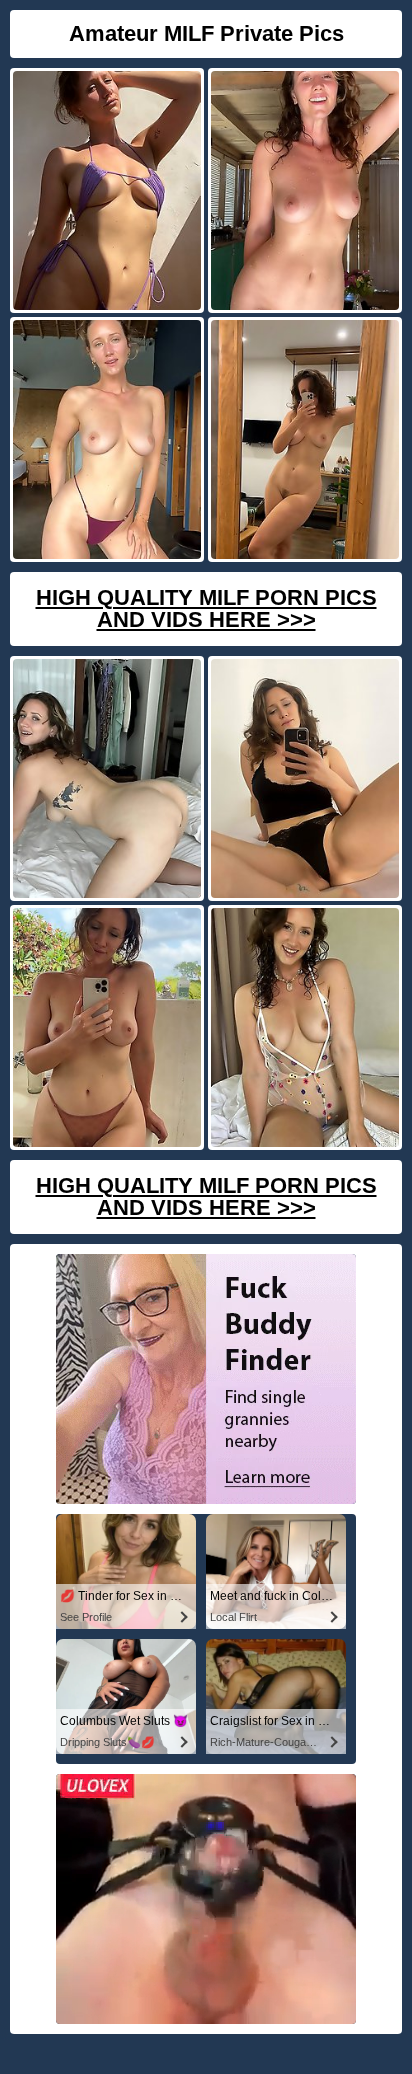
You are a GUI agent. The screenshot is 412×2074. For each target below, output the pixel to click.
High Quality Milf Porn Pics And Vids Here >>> (206, 608)
